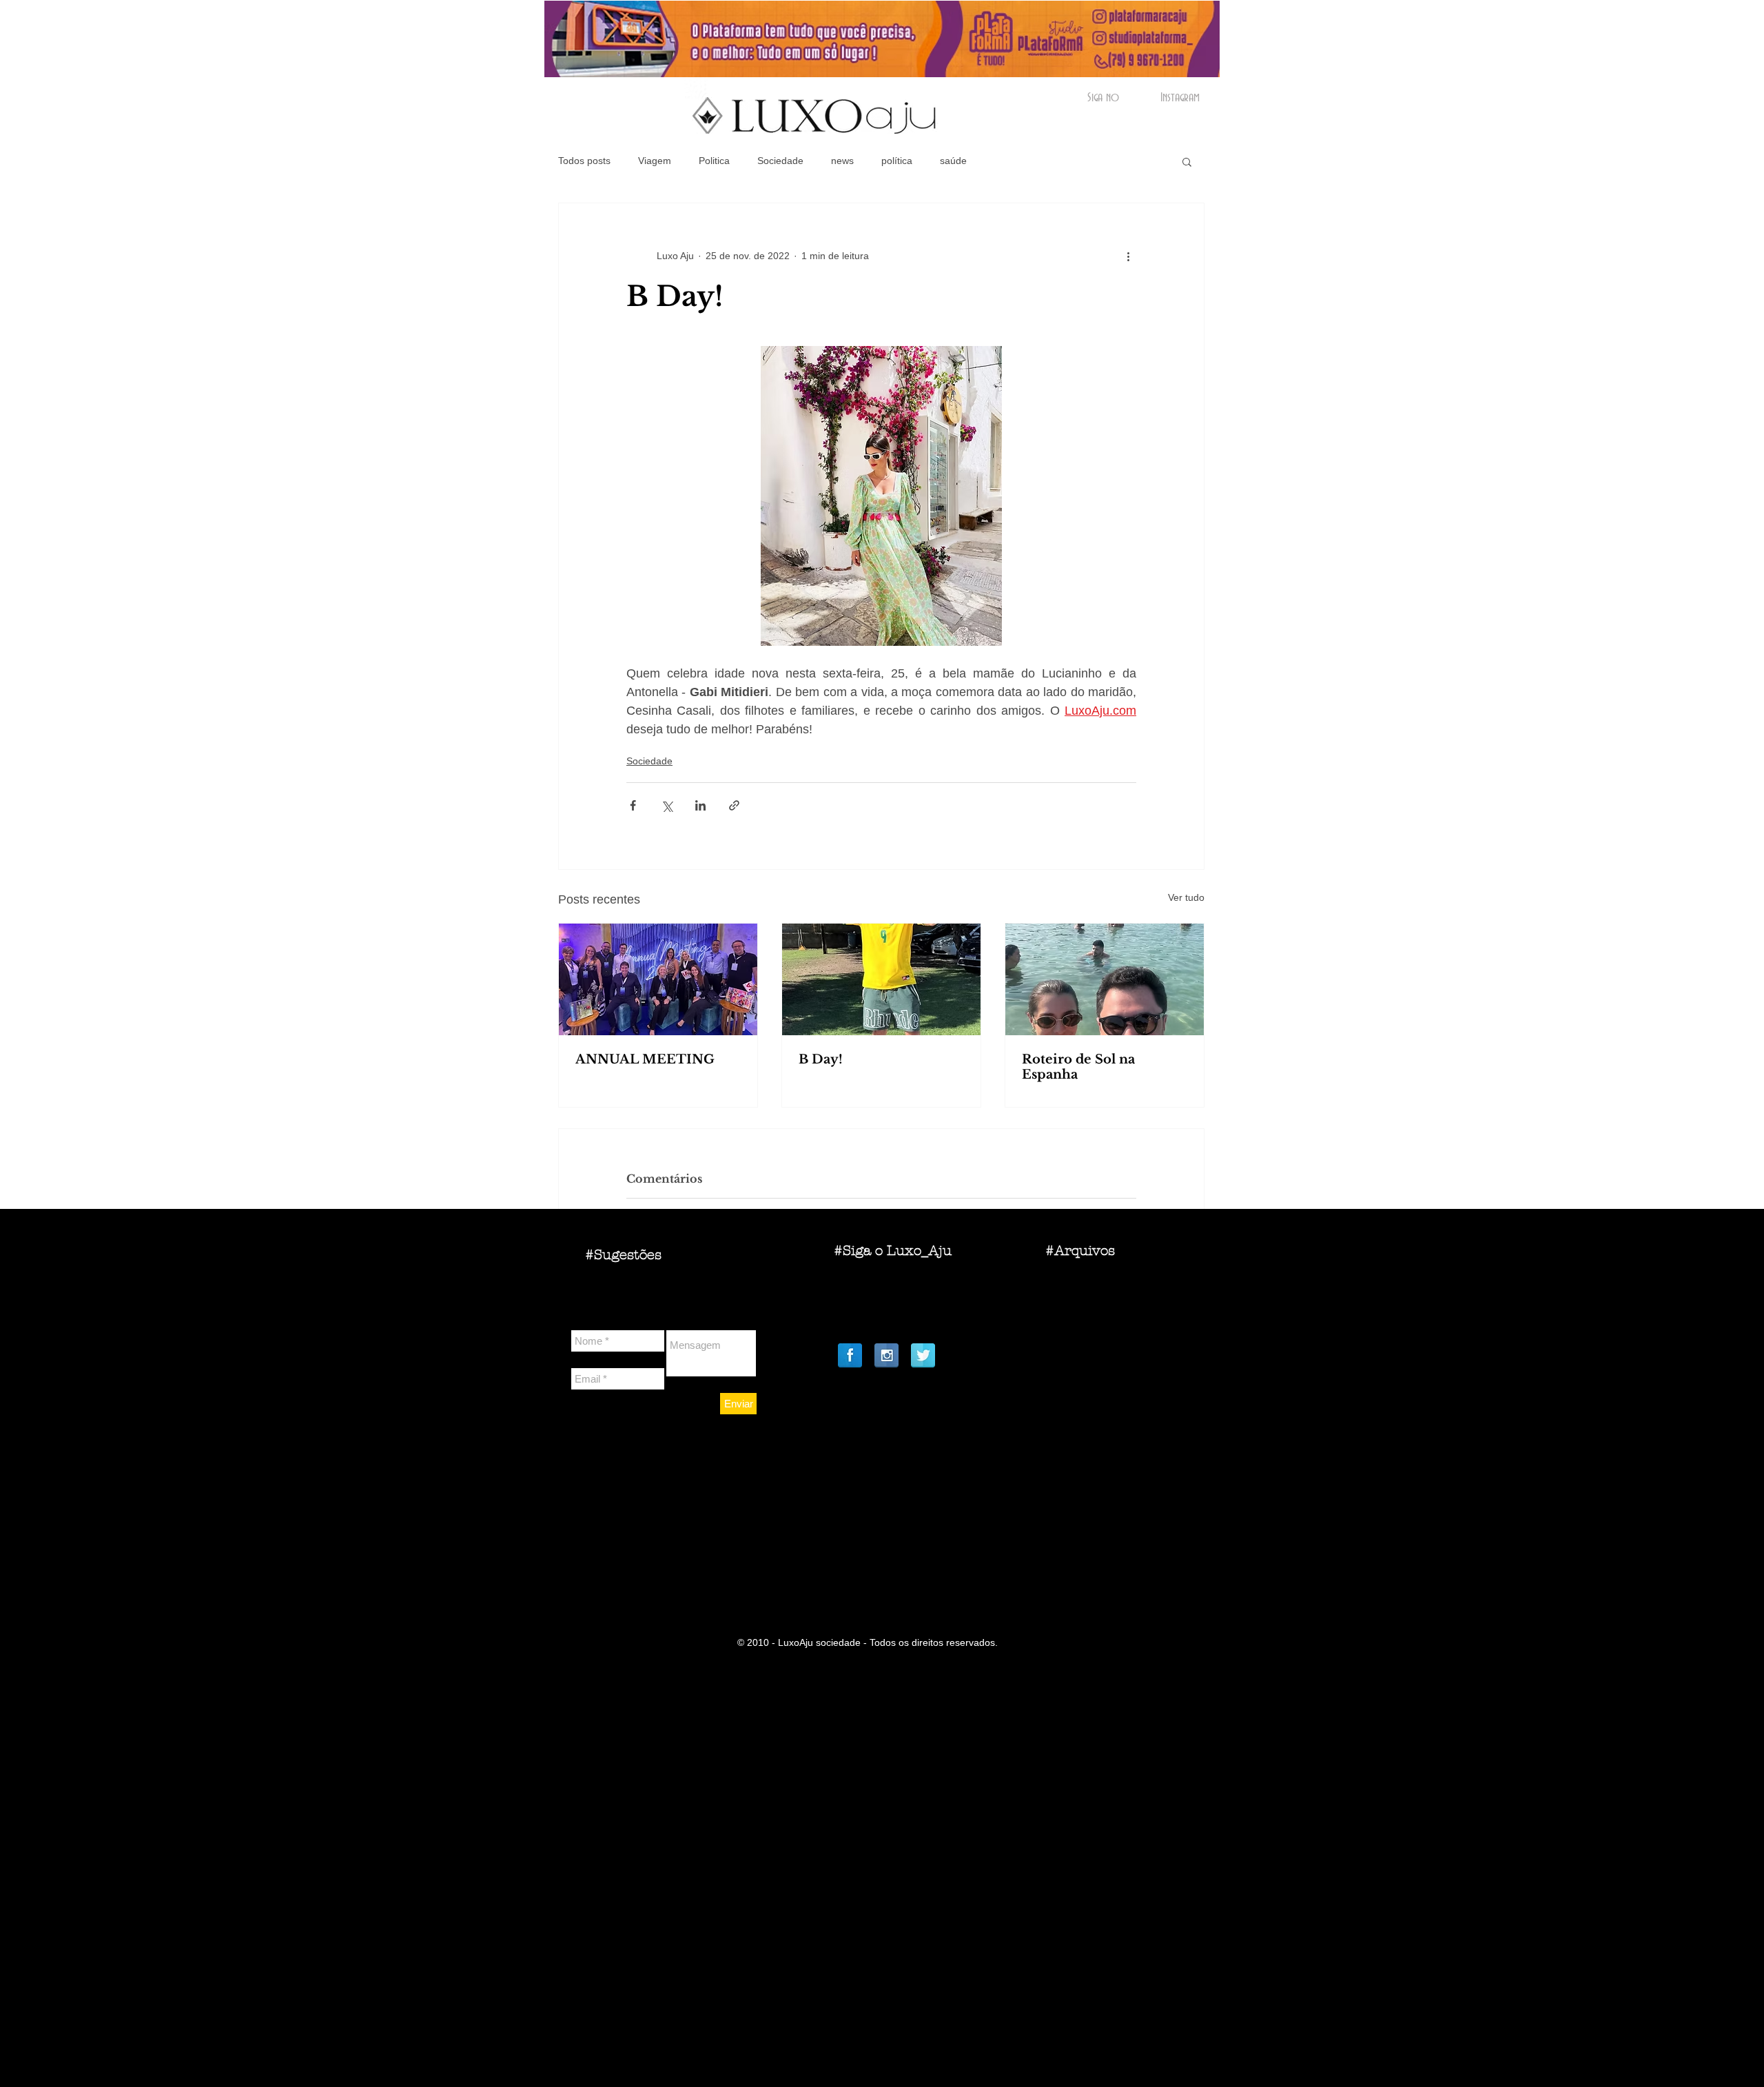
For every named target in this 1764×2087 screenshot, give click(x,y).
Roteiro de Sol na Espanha (1078, 1067)
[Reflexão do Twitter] (923, 1355)
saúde (953, 161)
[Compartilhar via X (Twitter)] (667, 805)
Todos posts (584, 161)
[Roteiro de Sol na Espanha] (1105, 979)
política (897, 161)
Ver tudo (1186, 897)
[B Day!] (881, 979)
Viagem (655, 161)
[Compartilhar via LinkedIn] (700, 805)
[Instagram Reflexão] (886, 1355)
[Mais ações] (1128, 256)
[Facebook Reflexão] (850, 1355)
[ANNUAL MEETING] (658, 979)
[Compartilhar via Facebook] (633, 805)
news (842, 161)
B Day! (821, 1059)
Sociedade (780, 161)
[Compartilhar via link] (734, 805)
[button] (1187, 161)
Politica (714, 161)
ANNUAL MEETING (645, 1059)
